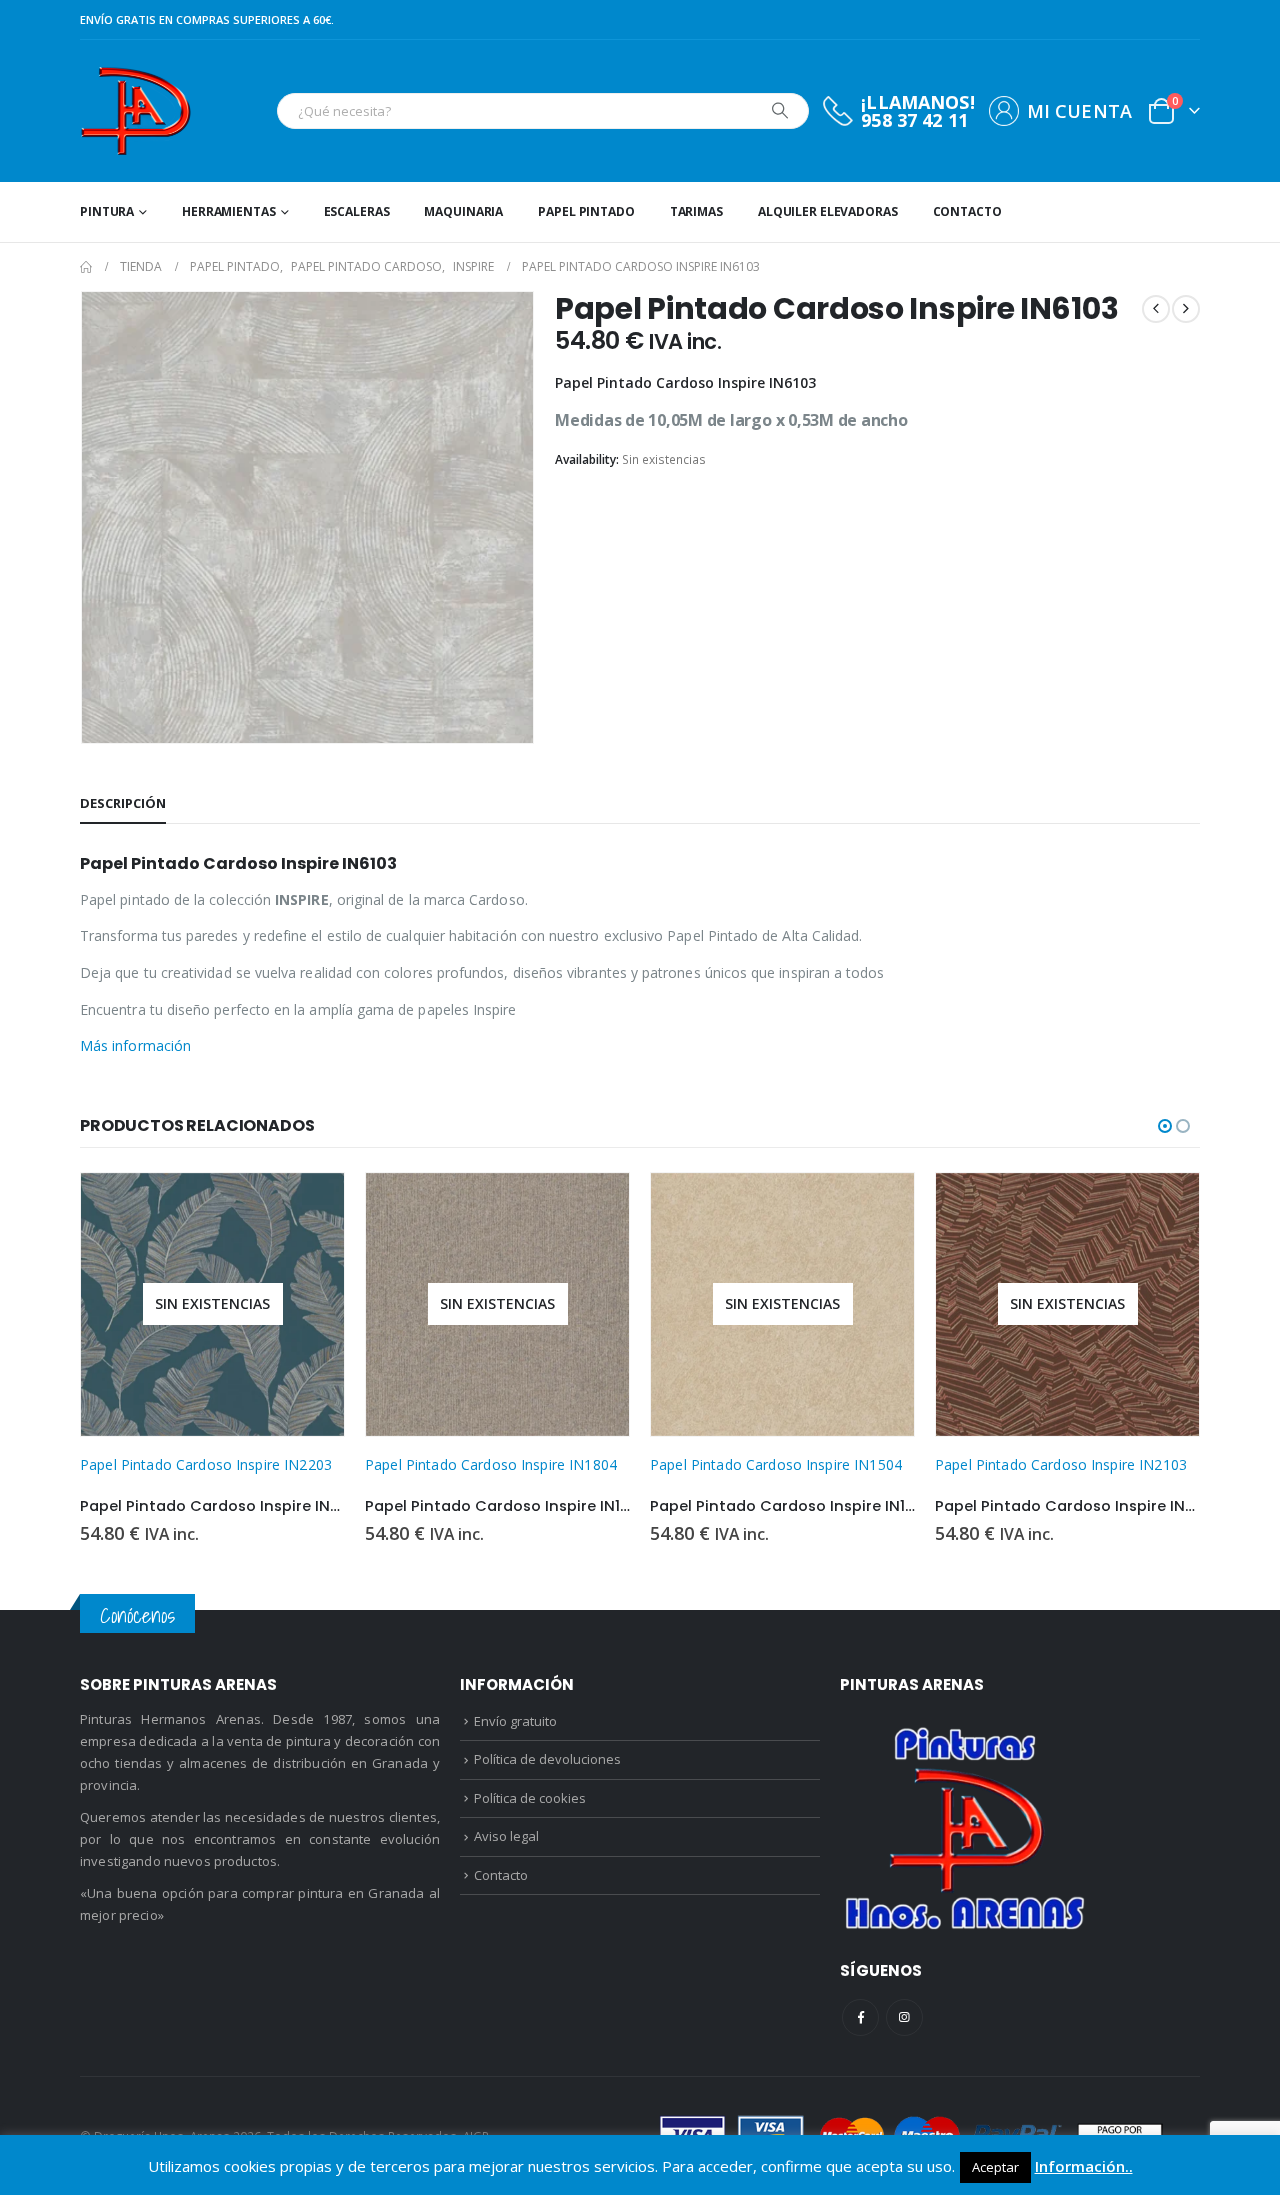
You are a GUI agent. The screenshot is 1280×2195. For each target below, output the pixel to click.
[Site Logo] (135, 111)
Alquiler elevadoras (828, 211)
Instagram (904, 2017)
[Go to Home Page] (86, 267)
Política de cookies (530, 1798)
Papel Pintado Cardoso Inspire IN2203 (206, 1464)
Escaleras (357, 211)
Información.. (1084, 2166)
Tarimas (696, 211)
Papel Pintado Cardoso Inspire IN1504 (776, 1464)
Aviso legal (506, 1836)
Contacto (967, 211)
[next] (1186, 309)
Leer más (311, 1206)
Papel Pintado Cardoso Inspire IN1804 (491, 1464)
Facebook (860, 2017)
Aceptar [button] (995, 2167)
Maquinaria (463, 211)
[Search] (780, 111)
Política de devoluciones (547, 1759)
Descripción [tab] (123, 803)
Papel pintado (586, 211)
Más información (135, 1045)
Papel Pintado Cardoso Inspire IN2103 (1061, 1464)
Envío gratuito (515, 1721)
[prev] (1156, 309)
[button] (1165, 1126)
